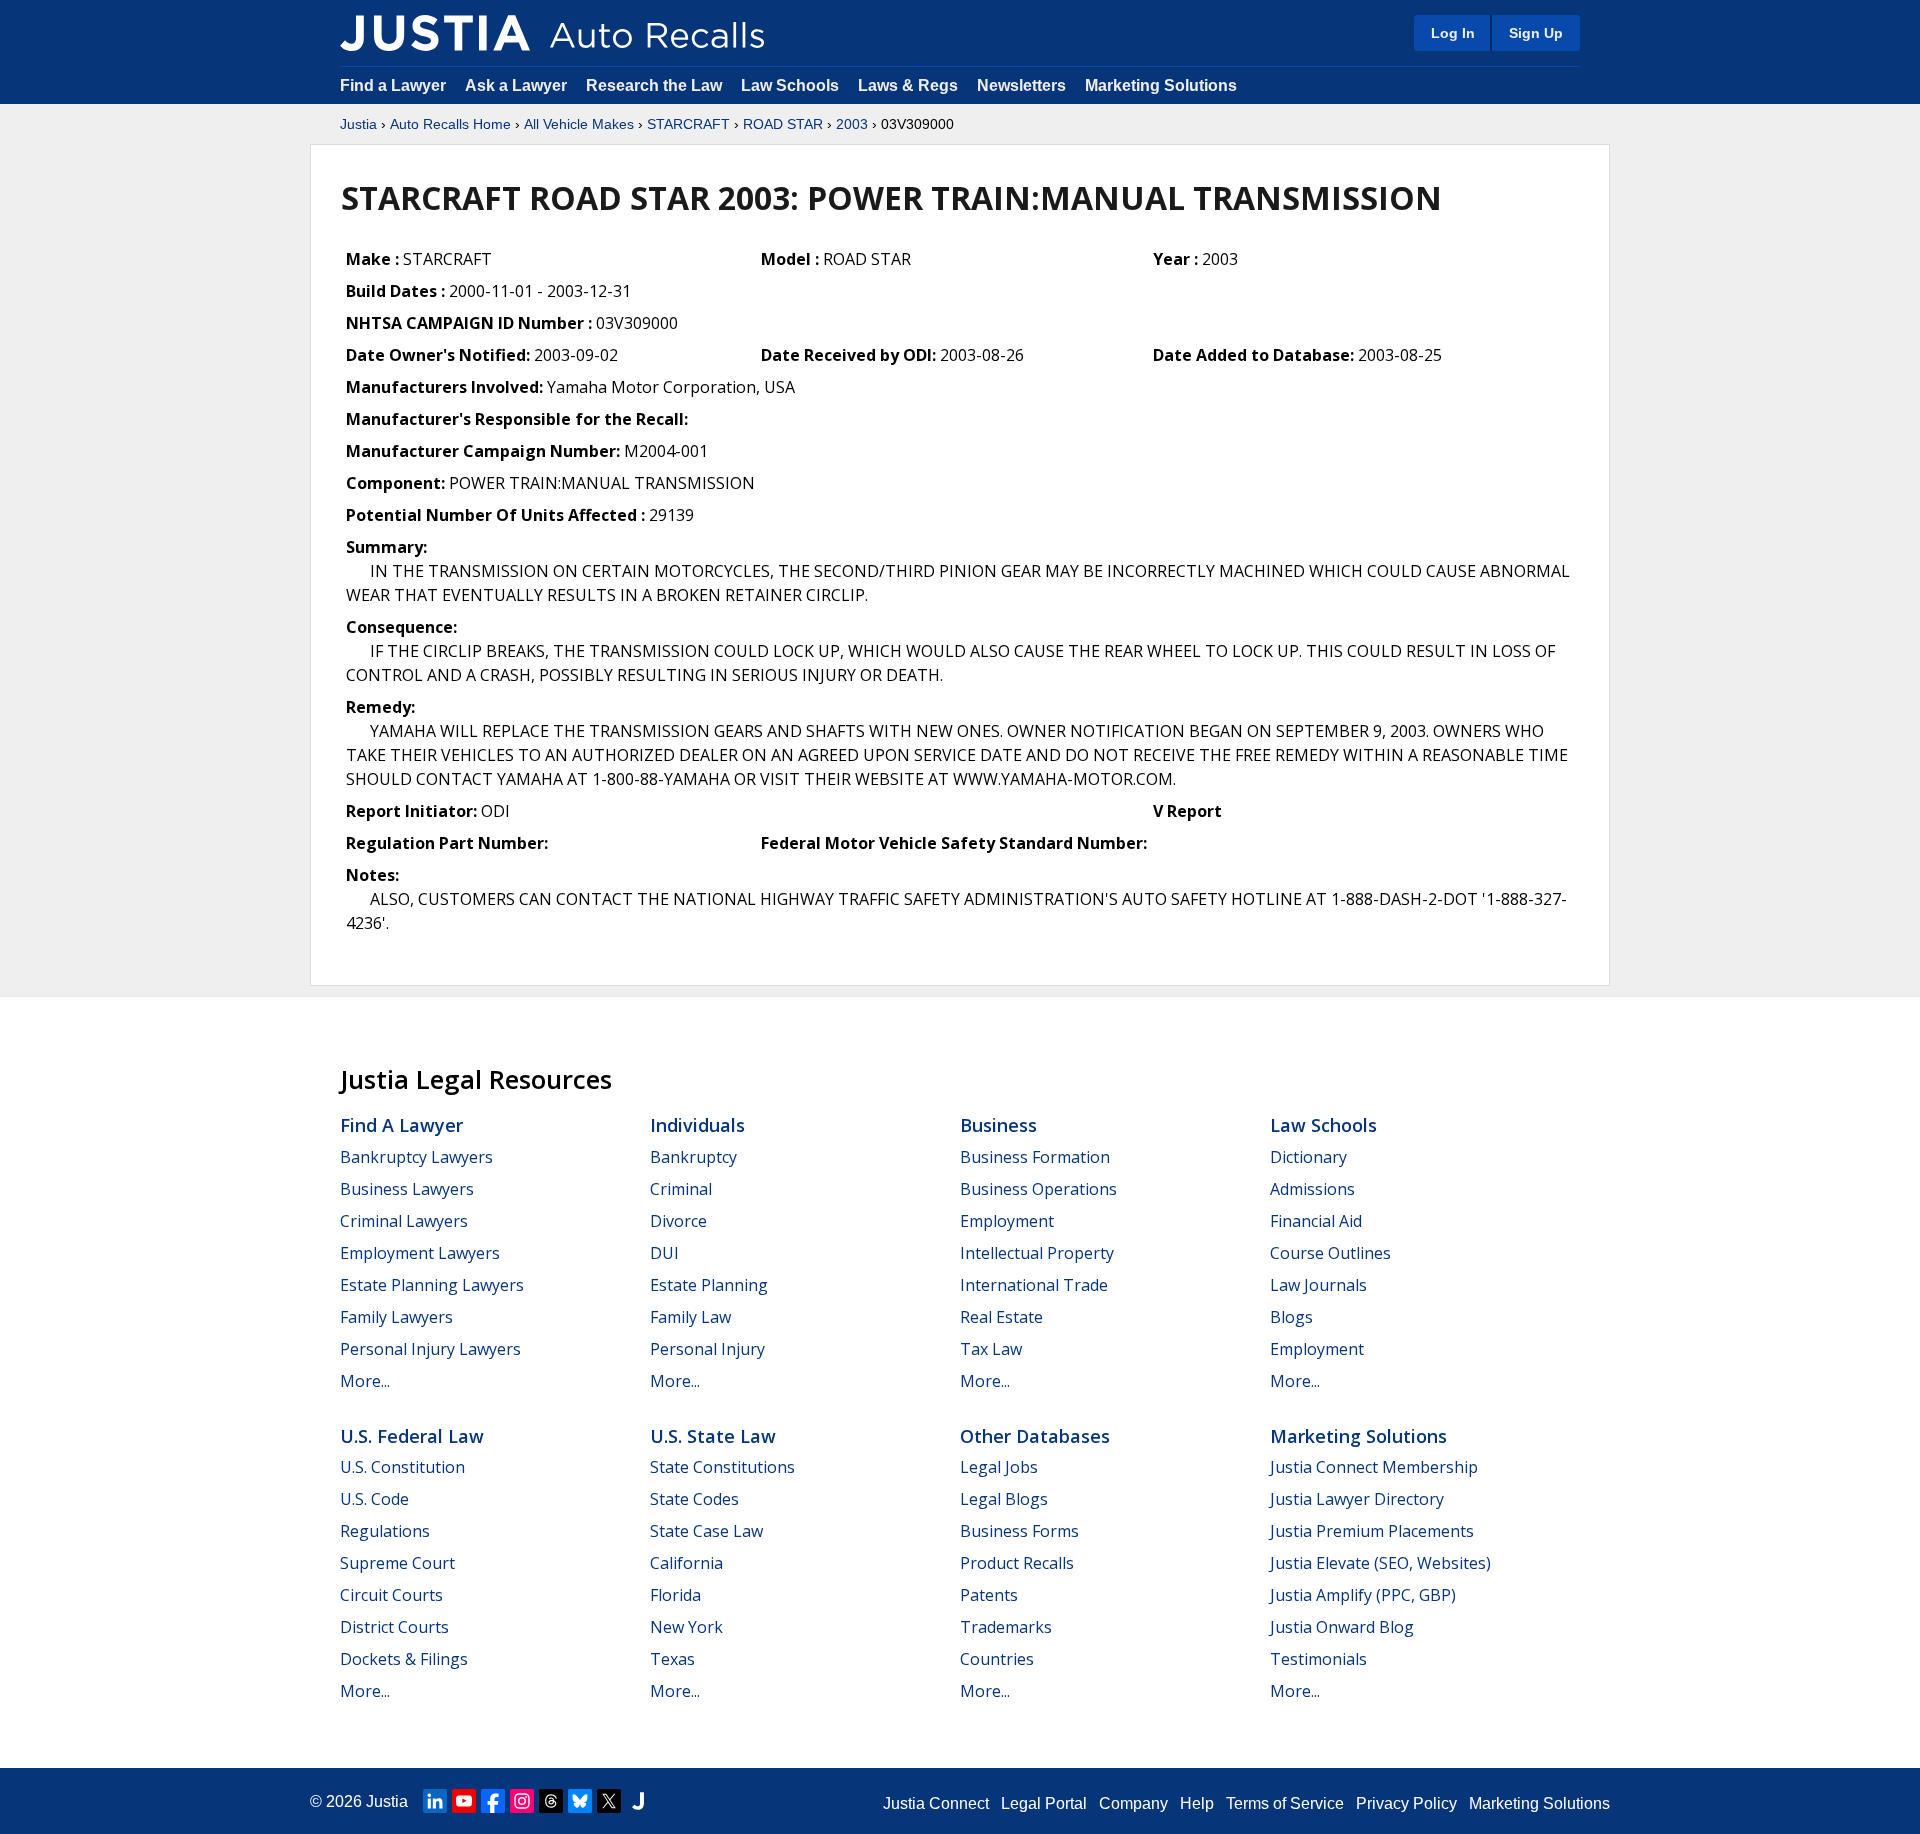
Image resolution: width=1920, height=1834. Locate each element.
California (686, 1563)
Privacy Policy (1406, 1803)
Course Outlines (1330, 1253)
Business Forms (1019, 1531)
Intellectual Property (1037, 1253)
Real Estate (1001, 1317)
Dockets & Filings (404, 1659)
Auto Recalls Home (450, 124)
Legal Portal (1044, 1803)
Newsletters (1021, 85)
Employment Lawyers (420, 1253)
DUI (664, 1253)
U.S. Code (374, 1499)
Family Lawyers (396, 1317)
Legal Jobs (999, 1467)
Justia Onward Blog (1342, 1627)
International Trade (1034, 1285)
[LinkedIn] (435, 1801)
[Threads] (551, 1801)
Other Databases (1035, 1436)
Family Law (690, 1317)
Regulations (385, 1531)
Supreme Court (397, 1563)
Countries (997, 1659)
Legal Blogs (1004, 1499)
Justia (358, 124)
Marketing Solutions (1161, 85)
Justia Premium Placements (1372, 1531)
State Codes (694, 1499)
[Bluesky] (580, 1801)
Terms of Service (1285, 1803)
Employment (1007, 1221)
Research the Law (654, 85)
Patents (989, 1595)
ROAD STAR (783, 124)
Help (1197, 1803)
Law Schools (790, 85)
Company (1133, 1803)
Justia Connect (936, 1803)
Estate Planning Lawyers (432, 1285)
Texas (672, 1659)
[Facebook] (493, 1801)
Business (998, 1125)
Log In (1453, 33)
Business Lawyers (407, 1189)
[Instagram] (522, 1801)
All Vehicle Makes (579, 124)
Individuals (697, 1125)
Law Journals (1318, 1285)
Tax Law (991, 1349)
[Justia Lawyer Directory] (638, 1801)
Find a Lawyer (393, 85)
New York (686, 1627)
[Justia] (435, 33)
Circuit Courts (391, 1595)
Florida (675, 1595)
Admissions (1312, 1189)
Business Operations (1038, 1189)
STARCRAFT (688, 124)
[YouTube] (464, 1801)
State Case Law (706, 1531)
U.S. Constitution (402, 1467)
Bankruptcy (693, 1157)
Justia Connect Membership (1374, 1467)
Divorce (678, 1221)
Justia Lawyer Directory (1357, 1499)
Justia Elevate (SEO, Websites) (1380, 1563)
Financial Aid (1316, 1221)
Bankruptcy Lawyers (416, 1157)
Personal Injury (707, 1349)
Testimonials (1318, 1659)
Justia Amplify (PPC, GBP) (1363, 1595)
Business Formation (1035, 1157)
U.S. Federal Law (412, 1436)
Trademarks (1006, 1627)
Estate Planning (709, 1285)
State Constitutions (722, 1467)
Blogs (1291, 1317)
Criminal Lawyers (404, 1221)
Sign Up (1536, 33)
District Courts (394, 1627)
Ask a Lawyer (518, 85)
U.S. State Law (713, 1436)
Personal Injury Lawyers (430, 1349)
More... (365, 1381)
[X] (609, 1801)
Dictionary (1308, 1157)
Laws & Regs (908, 85)
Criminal (681, 1189)
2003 (852, 124)
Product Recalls (1017, 1563)
